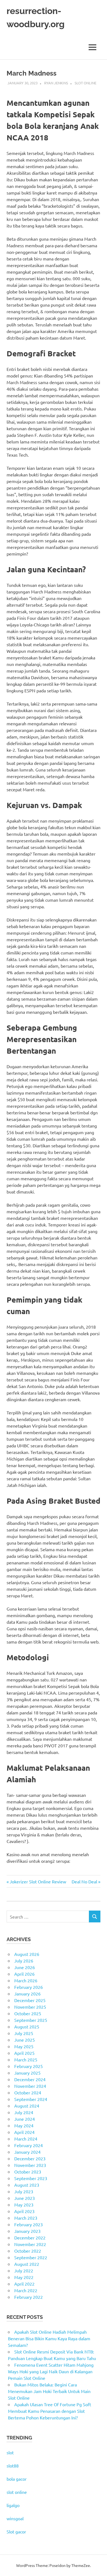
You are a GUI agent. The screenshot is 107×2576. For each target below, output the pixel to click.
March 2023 (26, 2218)
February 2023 (29, 2224)
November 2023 (30, 2165)
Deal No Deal (84, 1881)
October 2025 (28, 2013)
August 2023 (27, 2185)
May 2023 (24, 2205)
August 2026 (27, 1954)
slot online (17, 2492)
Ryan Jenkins (56, 83)
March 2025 (26, 2059)
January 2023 (27, 2231)
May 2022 (24, 2277)
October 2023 (28, 2172)
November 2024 (30, 2086)
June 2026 (25, 1967)
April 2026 (24, 1974)
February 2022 (29, 2297)
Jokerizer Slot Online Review (38, 1881)
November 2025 (30, 2007)
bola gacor (17, 2479)
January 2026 (27, 1994)
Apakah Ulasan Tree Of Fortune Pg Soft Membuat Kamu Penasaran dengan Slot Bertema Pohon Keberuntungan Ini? (50, 2411)
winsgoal (15, 2518)
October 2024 (28, 2092)
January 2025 (27, 2073)
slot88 (13, 2466)
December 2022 (30, 2238)
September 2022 (31, 2257)
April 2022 (24, 2284)
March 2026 (26, 1980)
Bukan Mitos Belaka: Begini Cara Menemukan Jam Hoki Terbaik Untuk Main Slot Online (49, 2391)
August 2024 (27, 2106)
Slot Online (85, 83)
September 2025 (31, 2020)
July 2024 (24, 2112)
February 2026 (29, 1987)
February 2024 (29, 2145)
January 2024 (27, 2152)
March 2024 (26, 2139)
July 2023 (24, 2191)
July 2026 (24, 1961)
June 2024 (25, 2119)
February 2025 (29, 2066)
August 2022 (27, 2264)
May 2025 (24, 2046)
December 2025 (30, 2000)
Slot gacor (16, 2531)
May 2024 (24, 2125)
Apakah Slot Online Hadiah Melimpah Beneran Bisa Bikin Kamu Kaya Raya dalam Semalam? (49, 2338)
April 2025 (24, 2053)
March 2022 (26, 2290)
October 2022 (28, 2251)
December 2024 (30, 2079)
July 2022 (24, 2270)
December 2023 (30, 2158)
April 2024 (24, 2132)
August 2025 (27, 2027)
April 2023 (24, 2211)
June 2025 (25, 2040)
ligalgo (13, 2505)
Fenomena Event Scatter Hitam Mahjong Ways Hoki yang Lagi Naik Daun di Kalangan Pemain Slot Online (51, 2371)
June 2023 (25, 2198)
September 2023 (31, 2178)
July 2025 (24, 2033)
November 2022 (30, 2244)
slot (10, 2452)
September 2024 (31, 2099)
